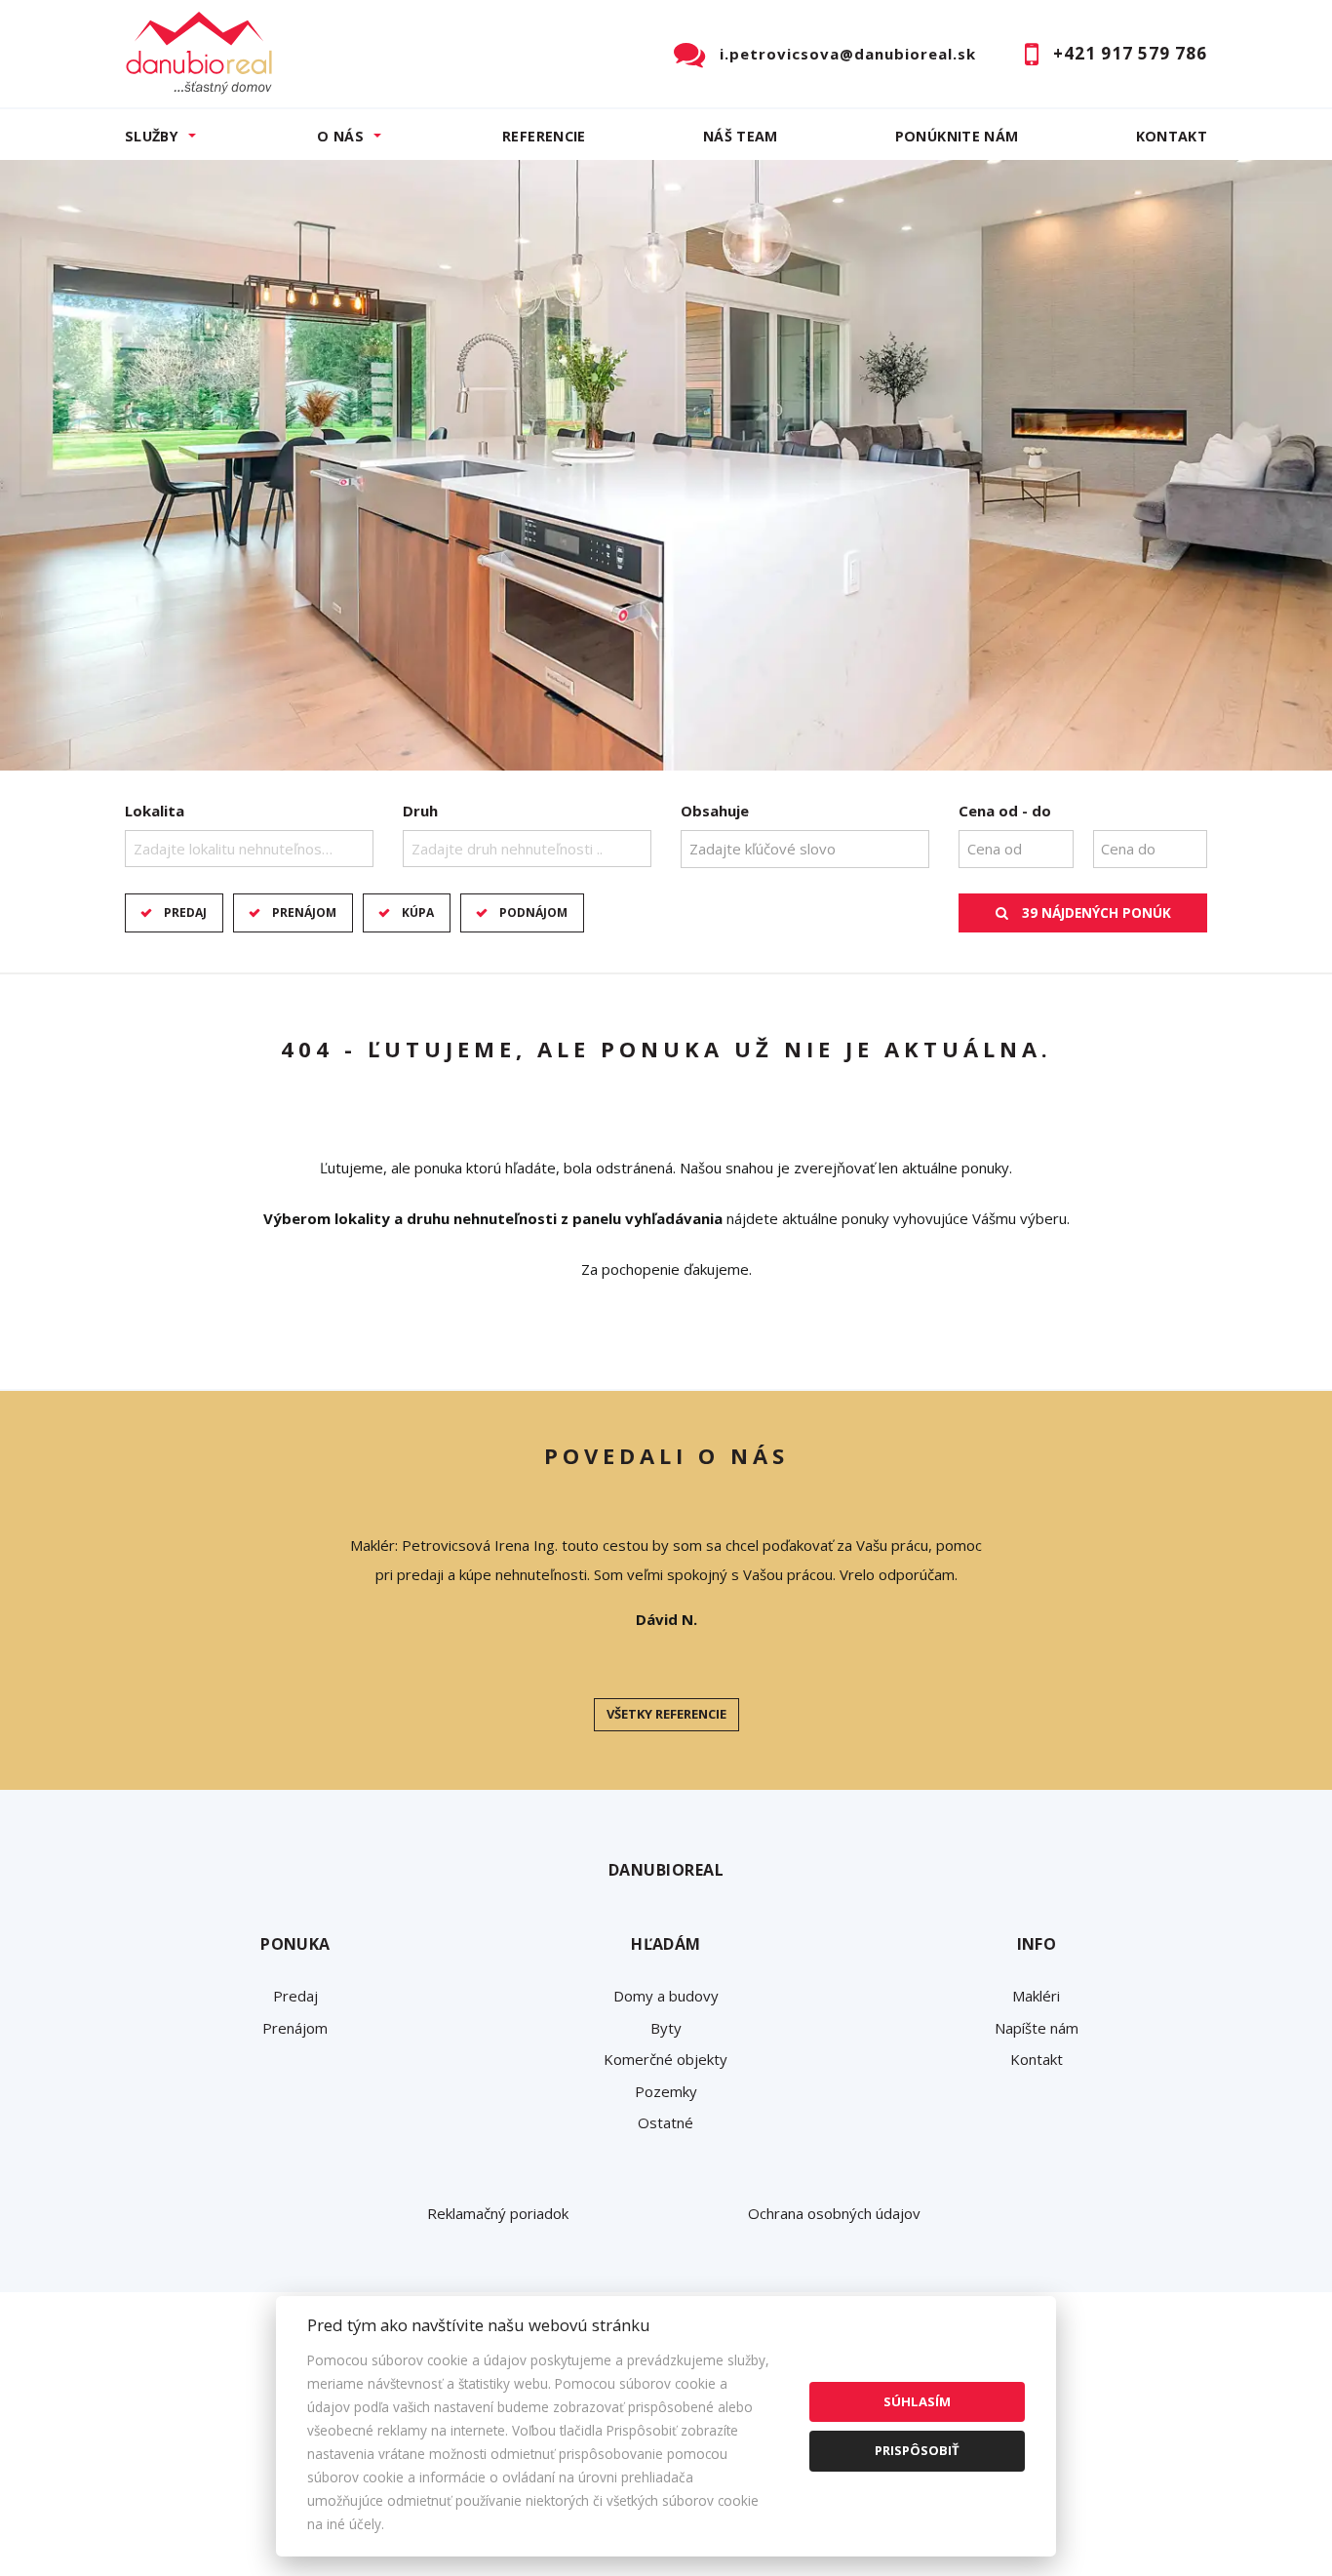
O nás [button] (340, 136)
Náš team (741, 136)
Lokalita (155, 811)
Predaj (185, 912)
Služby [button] (152, 136)
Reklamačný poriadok (498, 2213)
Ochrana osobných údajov (834, 2213)
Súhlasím (917, 2401)
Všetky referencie (666, 1714)
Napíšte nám (1037, 2028)
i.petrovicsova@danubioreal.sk (848, 54)
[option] (666, 465)
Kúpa (418, 912)
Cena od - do (1005, 811)
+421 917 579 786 (1130, 53)
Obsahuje (715, 811)
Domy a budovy (666, 1996)
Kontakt (1172, 136)
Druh (420, 811)
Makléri (1036, 1996)
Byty (666, 2028)
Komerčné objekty (666, 2059)
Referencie (544, 136)
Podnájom (533, 912)
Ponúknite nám (957, 136)
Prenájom (304, 912)
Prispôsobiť (917, 2450)
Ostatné (666, 2122)
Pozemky (666, 2091)
